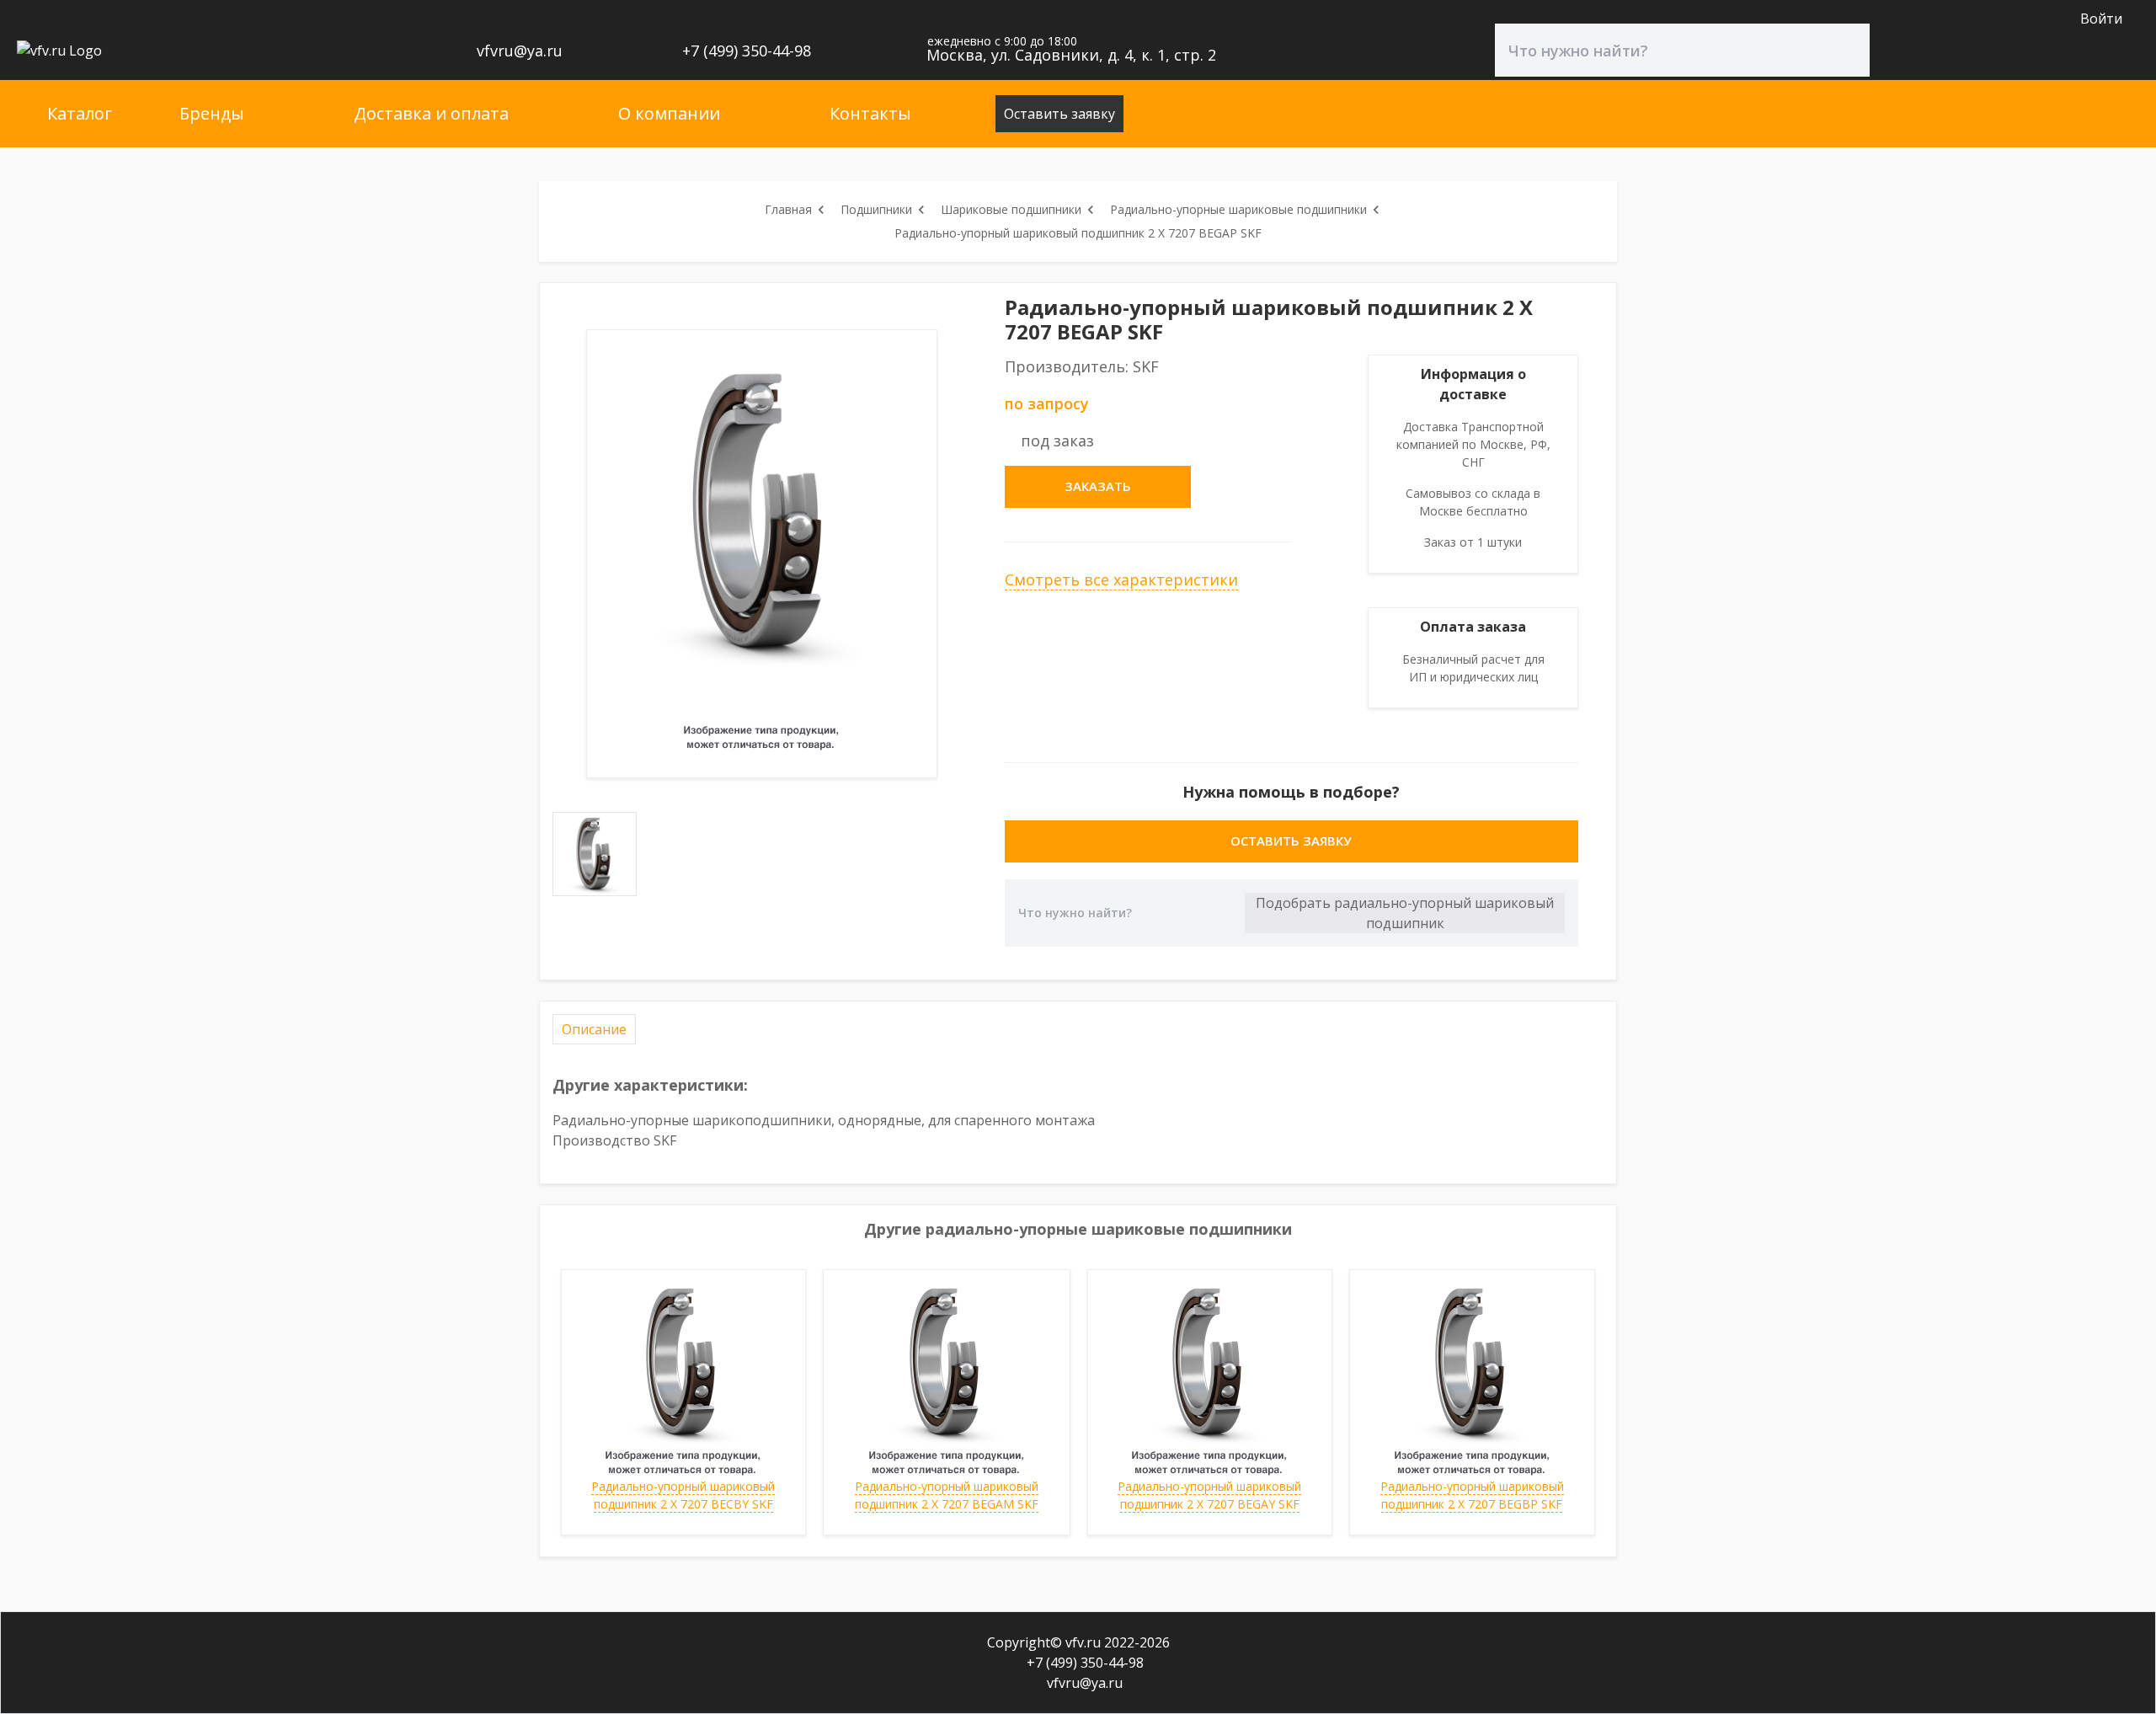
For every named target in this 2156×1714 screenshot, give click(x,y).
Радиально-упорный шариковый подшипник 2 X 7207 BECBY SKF (683, 1495)
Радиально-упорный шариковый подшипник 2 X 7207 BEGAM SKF (947, 1495)
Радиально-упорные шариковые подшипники (1238, 209)
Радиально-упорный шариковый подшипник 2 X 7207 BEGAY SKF (1209, 1495)
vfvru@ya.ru (518, 51)
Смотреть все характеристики (1121, 579)
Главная (788, 209)
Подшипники (876, 209)
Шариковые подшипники (1011, 209)
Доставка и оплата (431, 113)
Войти (2101, 19)
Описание (594, 1029)
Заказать (1098, 486)
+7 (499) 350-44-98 (744, 51)
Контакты (870, 113)
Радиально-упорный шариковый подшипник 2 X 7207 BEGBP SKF (1472, 1495)
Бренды (212, 113)
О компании (669, 113)
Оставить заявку (1059, 114)
